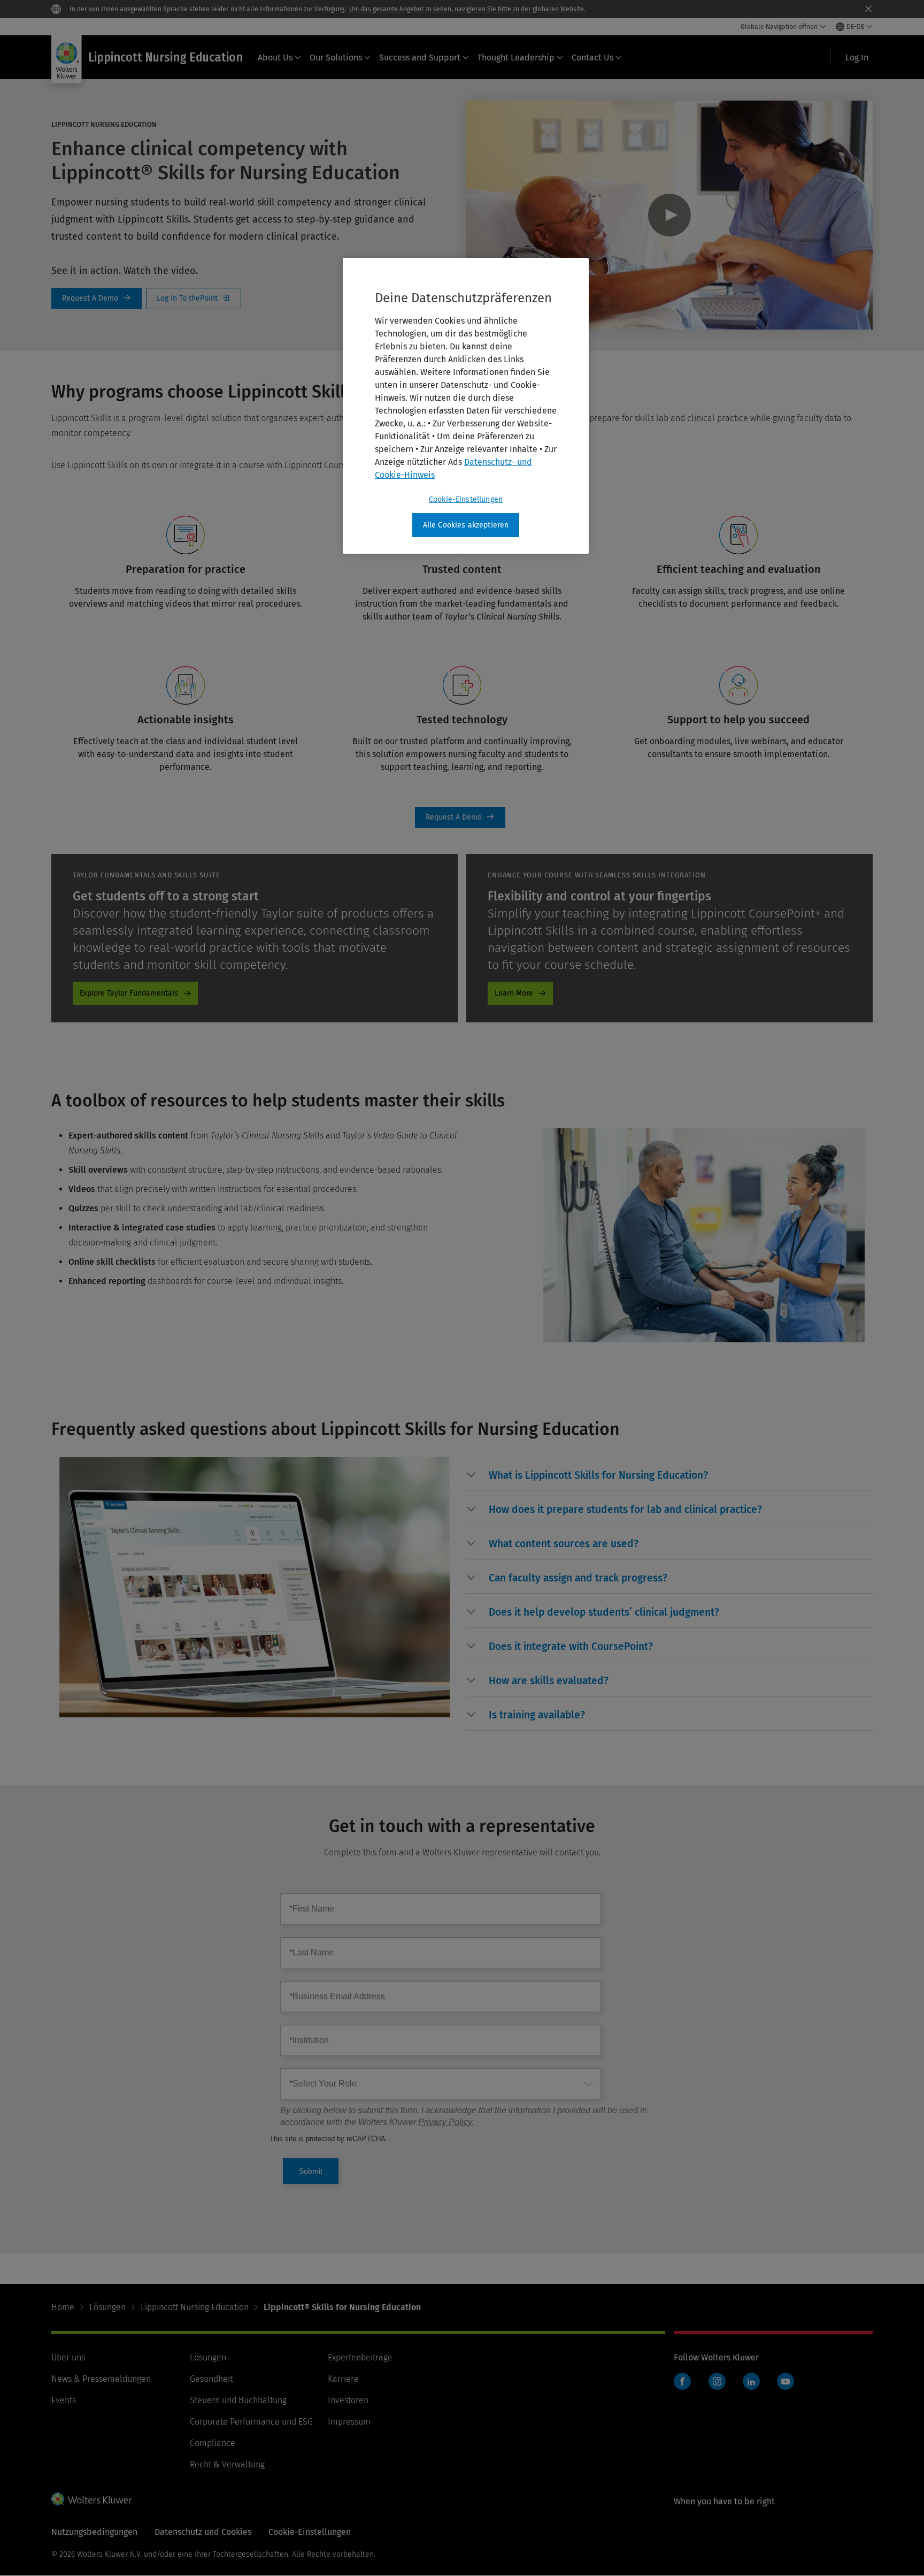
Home (63, 2307)
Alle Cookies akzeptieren (466, 525)
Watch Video (670, 215)
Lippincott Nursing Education (195, 2307)
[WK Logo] (91, 2499)
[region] (466, 406)
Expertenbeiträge (360, 2357)
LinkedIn (751, 2381)
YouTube (786, 2381)
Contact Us (592, 58)
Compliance (213, 2443)
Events (64, 2400)
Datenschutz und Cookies (203, 2532)
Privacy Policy (445, 2122)
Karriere (343, 2379)
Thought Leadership (516, 58)
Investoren (348, 2400)
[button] (598, 1476)
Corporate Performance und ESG (251, 2422)
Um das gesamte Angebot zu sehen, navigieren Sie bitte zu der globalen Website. (467, 9)
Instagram (717, 2381)
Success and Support (420, 58)
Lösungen (107, 2307)
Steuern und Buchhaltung (238, 2400)
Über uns (68, 2357)
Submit (311, 2171)
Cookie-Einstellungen (466, 499)
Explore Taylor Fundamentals (129, 993)
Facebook (682, 2381)
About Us (275, 58)
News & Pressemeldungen (101, 2379)
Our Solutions (336, 58)
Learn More (514, 993)
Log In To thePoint (194, 299)
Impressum (349, 2422)
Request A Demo (97, 299)
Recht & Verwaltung (227, 2464)
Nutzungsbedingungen (94, 2532)
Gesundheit (211, 2379)
